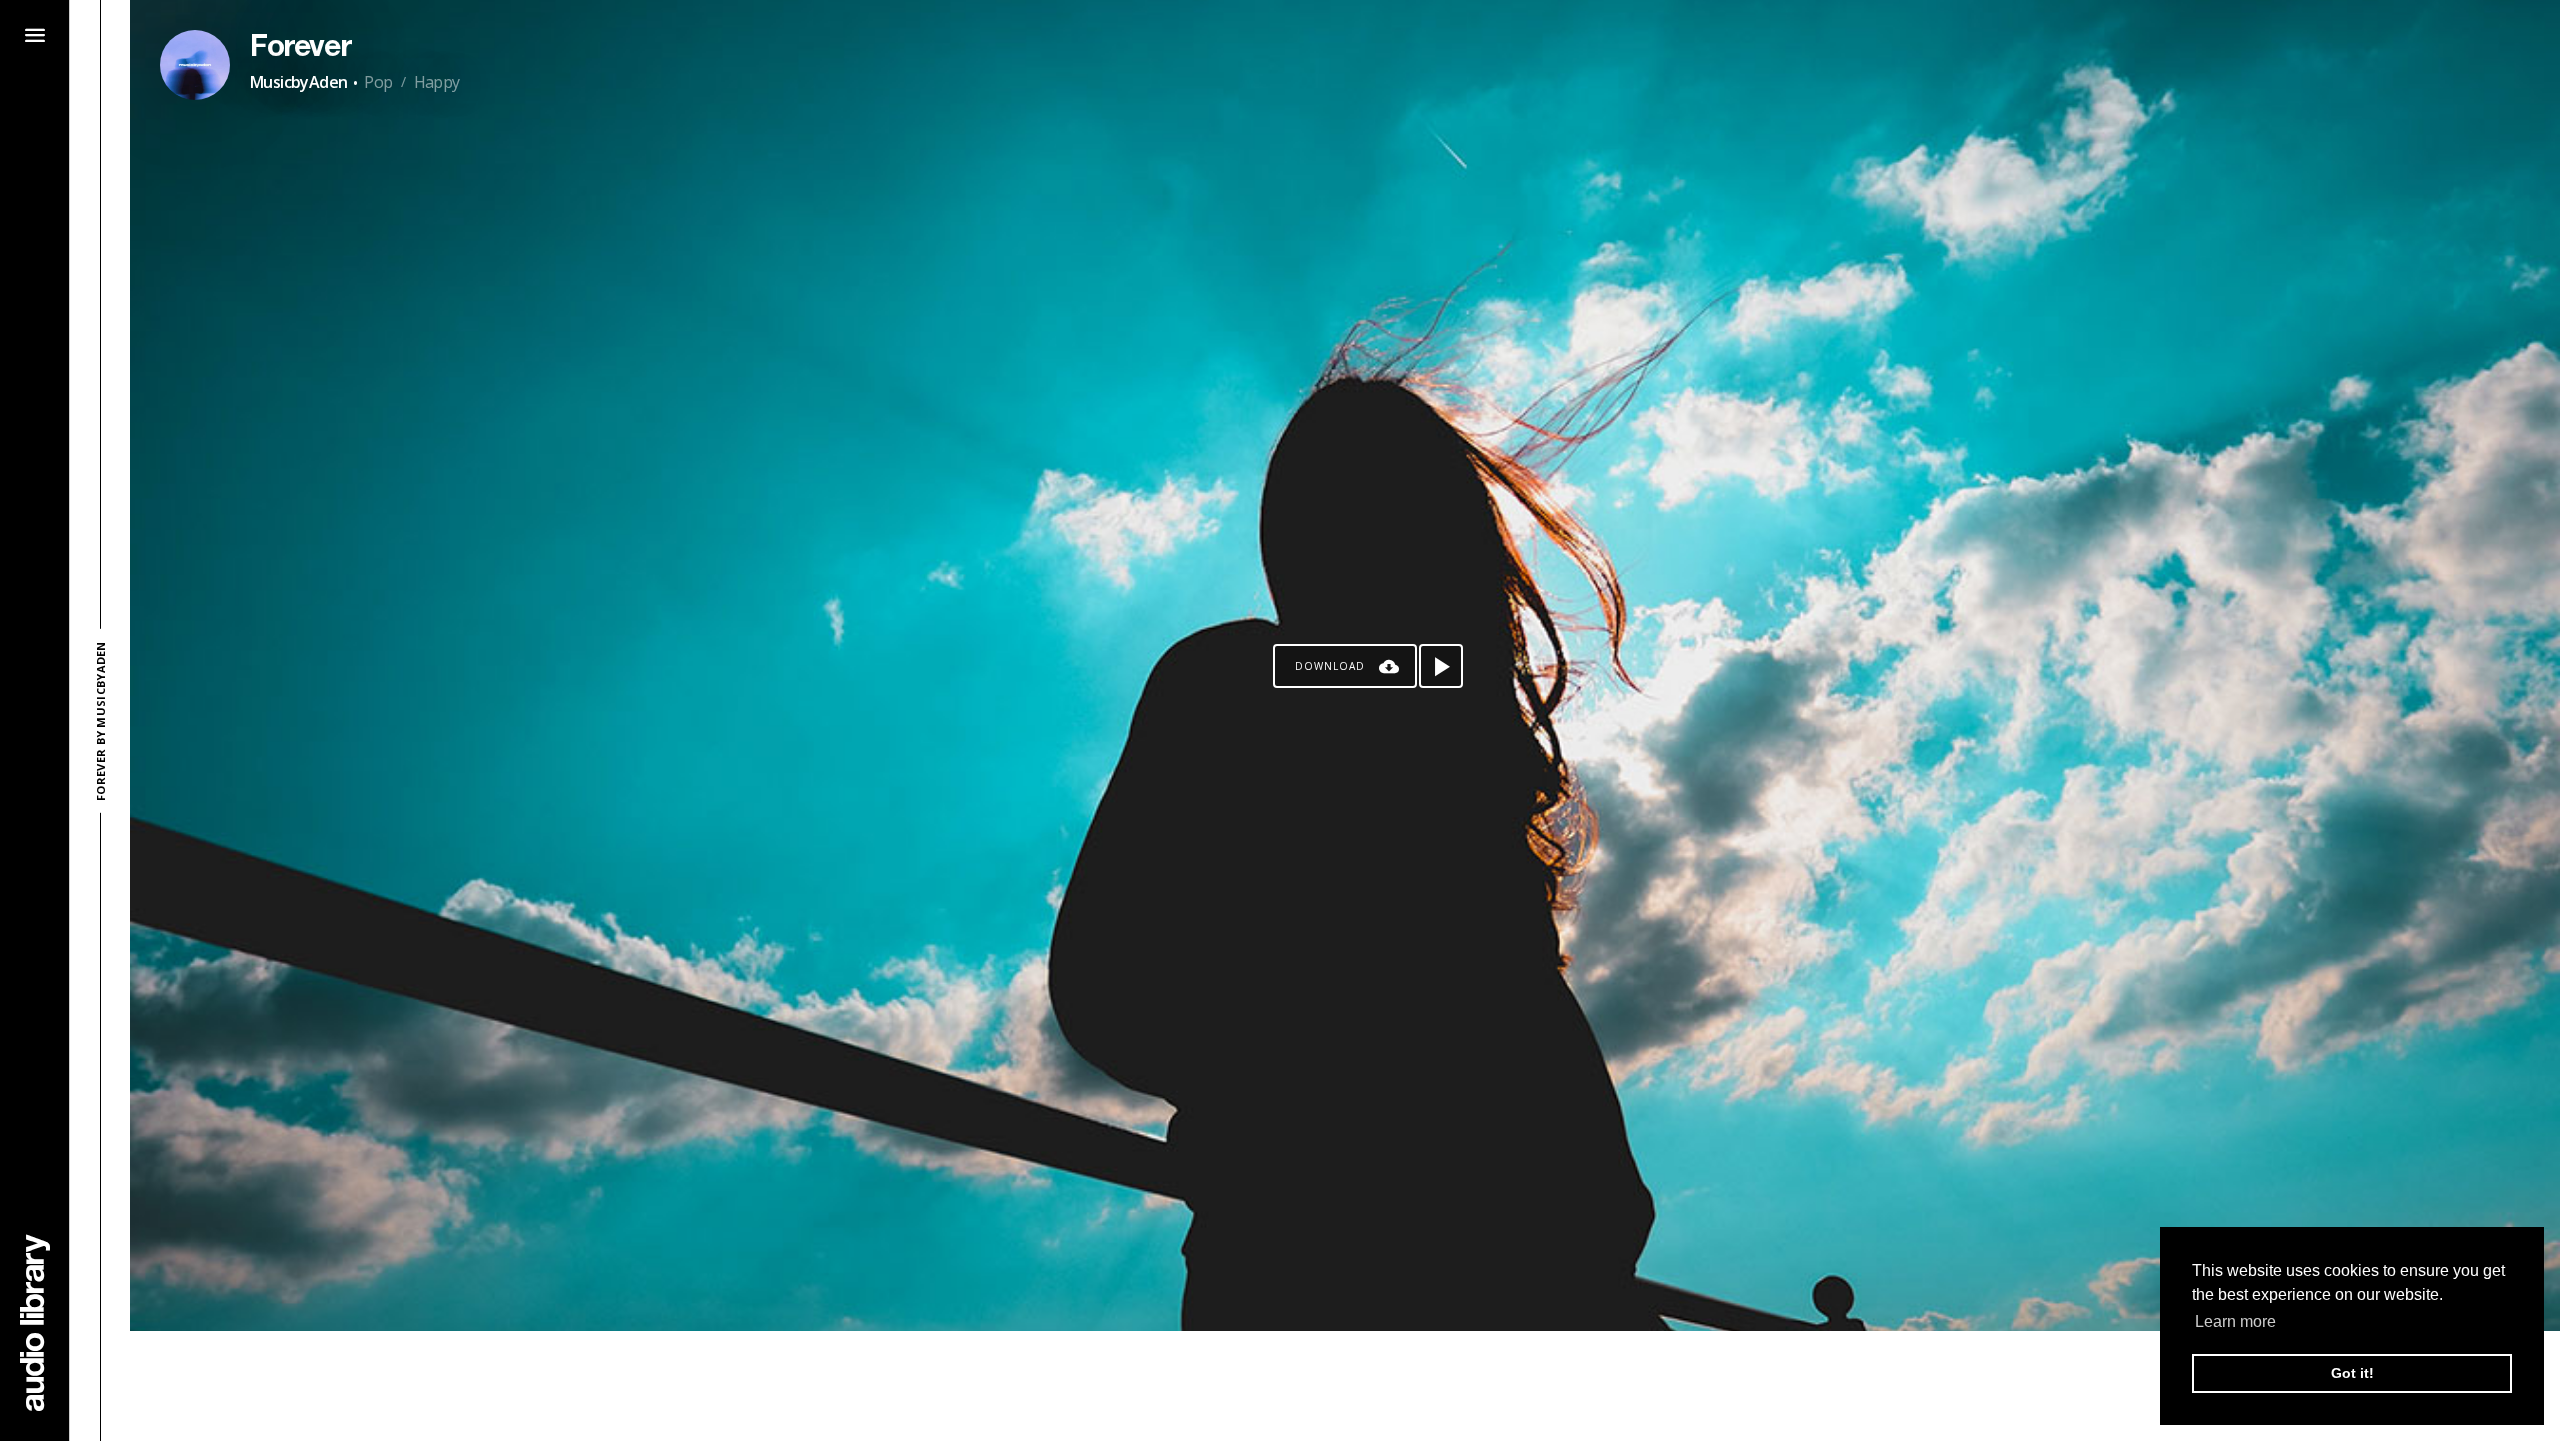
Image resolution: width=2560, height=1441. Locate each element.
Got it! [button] (2352, 1373)
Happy (437, 82)
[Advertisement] (1345, 1386)
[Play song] (1441, 666)
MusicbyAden (298, 82)
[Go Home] (35, 1322)
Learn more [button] (2235, 1321)
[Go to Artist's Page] (195, 65)
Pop (378, 82)
